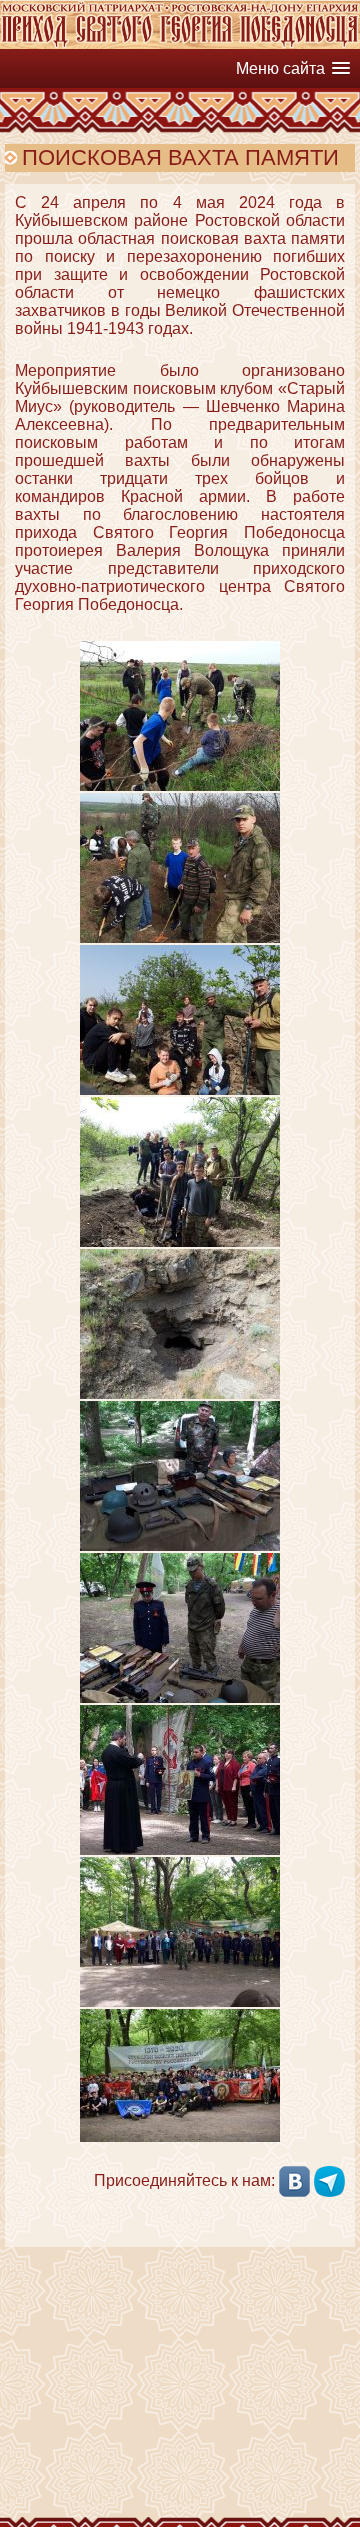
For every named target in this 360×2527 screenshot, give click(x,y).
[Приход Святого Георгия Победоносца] (180, 43)
